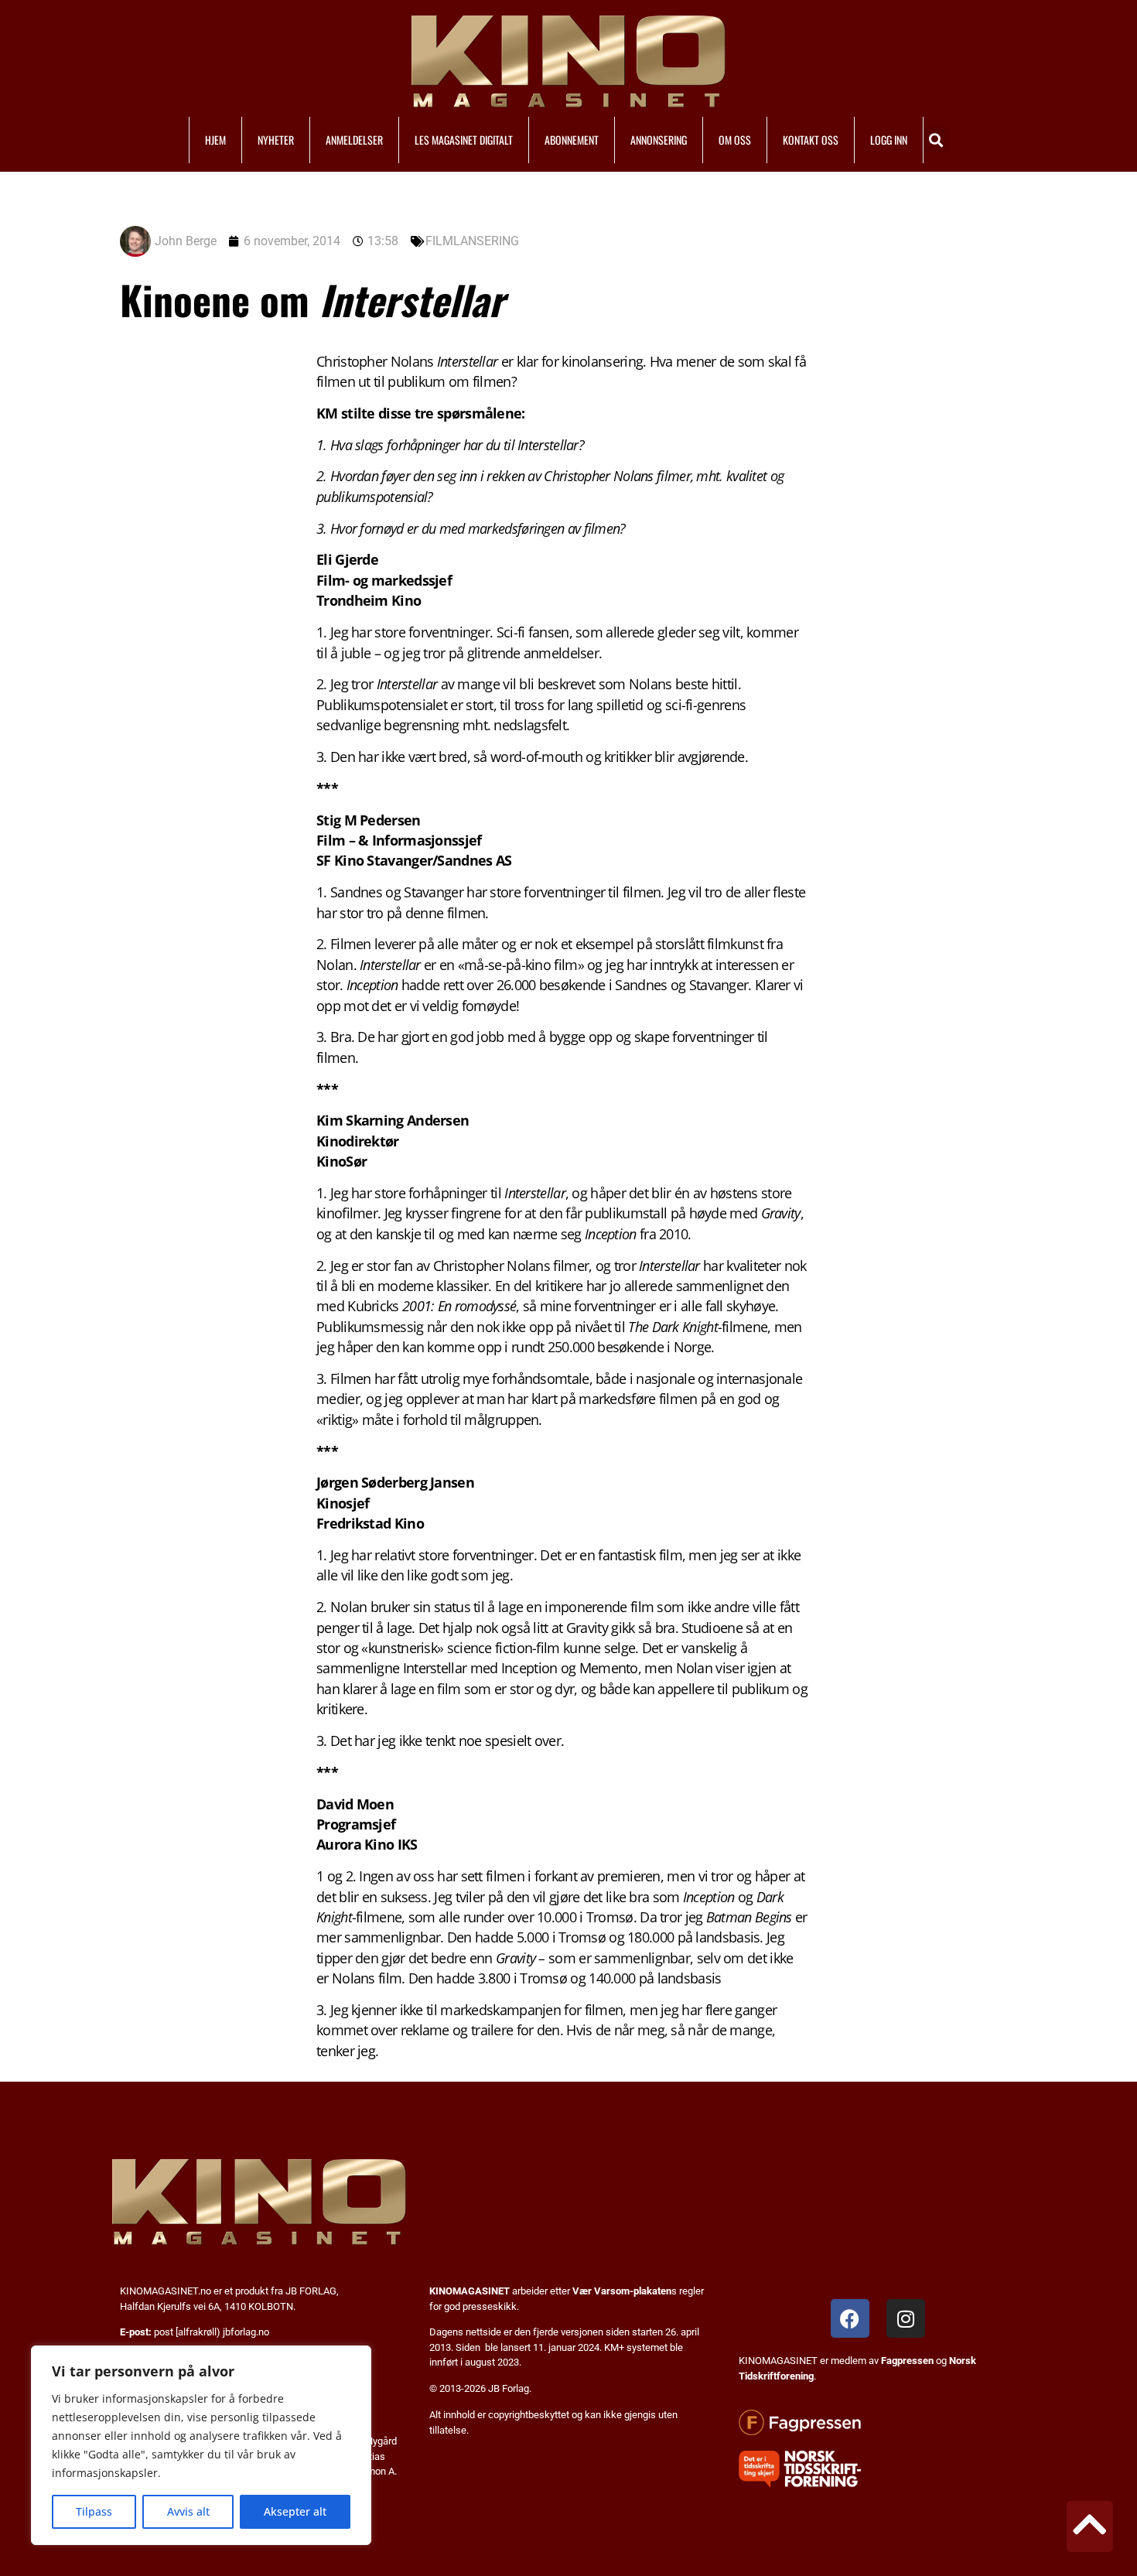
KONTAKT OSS (811, 140)
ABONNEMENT (572, 140)
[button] (936, 140)
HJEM (215, 140)
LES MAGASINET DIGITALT (464, 140)
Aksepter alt (295, 2511)
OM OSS (735, 140)
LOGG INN (889, 140)
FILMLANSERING (472, 241)
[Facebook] (850, 2318)
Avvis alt (188, 2511)
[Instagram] (906, 2318)
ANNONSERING (659, 140)
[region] (201, 2445)
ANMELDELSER (354, 140)
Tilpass (94, 2511)
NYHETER (276, 140)
